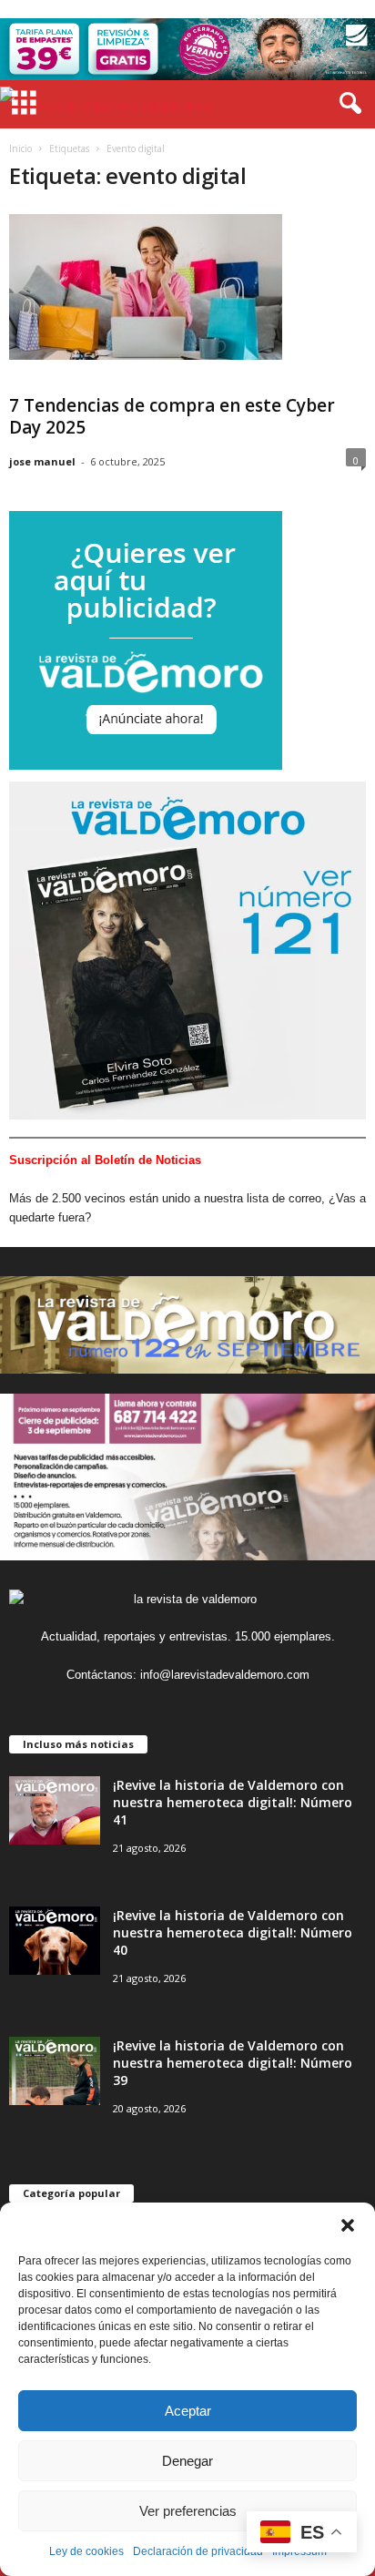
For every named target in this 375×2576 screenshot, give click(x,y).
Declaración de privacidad (198, 2551)
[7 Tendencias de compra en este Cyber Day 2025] (146, 287)
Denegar (187, 2461)
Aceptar (188, 2411)
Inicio (20, 148)
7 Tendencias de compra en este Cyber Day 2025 (172, 416)
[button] (348, 2225)
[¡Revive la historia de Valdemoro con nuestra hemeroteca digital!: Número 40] (55, 1941)
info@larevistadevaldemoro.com (225, 1675)
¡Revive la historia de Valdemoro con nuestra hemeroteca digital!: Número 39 (233, 2063)
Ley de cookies (86, 2551)
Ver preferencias (188, 2511)
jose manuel (42, 461)
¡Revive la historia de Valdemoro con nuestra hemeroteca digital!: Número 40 (233, 1932)
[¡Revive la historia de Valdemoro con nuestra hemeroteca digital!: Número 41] (55, 1810)
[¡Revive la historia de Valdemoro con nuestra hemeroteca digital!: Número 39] (55, 2071)
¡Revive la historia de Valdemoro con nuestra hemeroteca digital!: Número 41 (233, 1802)
